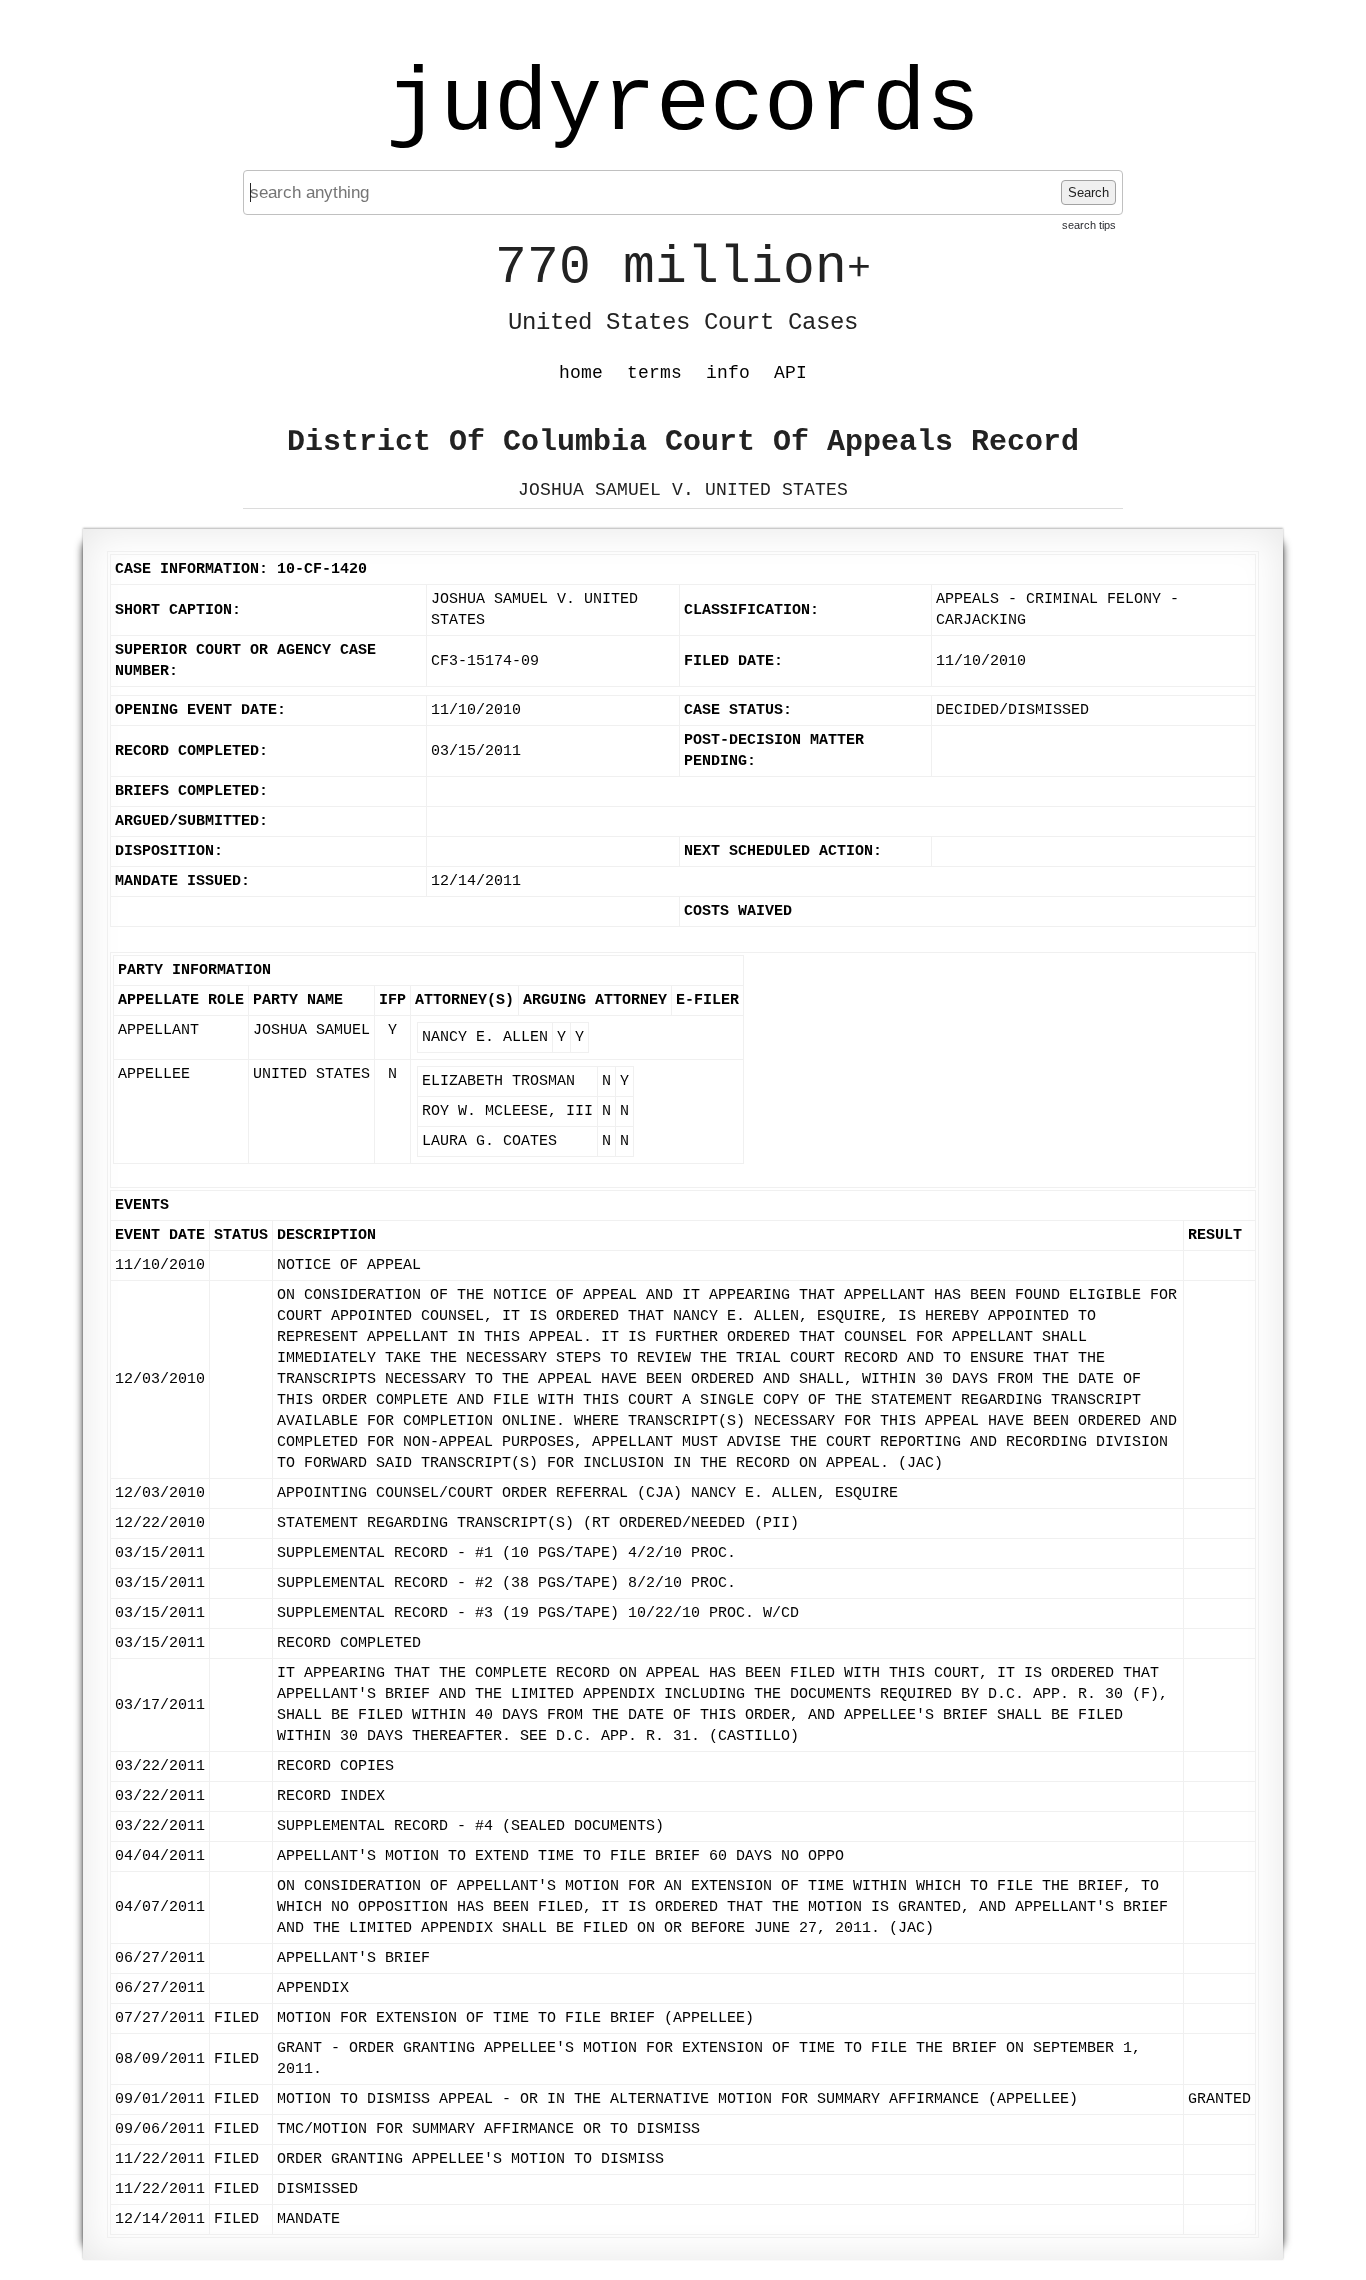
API (790, 373)
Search (1088, 192)
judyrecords (683, 105)
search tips (1089, 225)
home (581, 373)
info (728, 373)
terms (654, 373)
